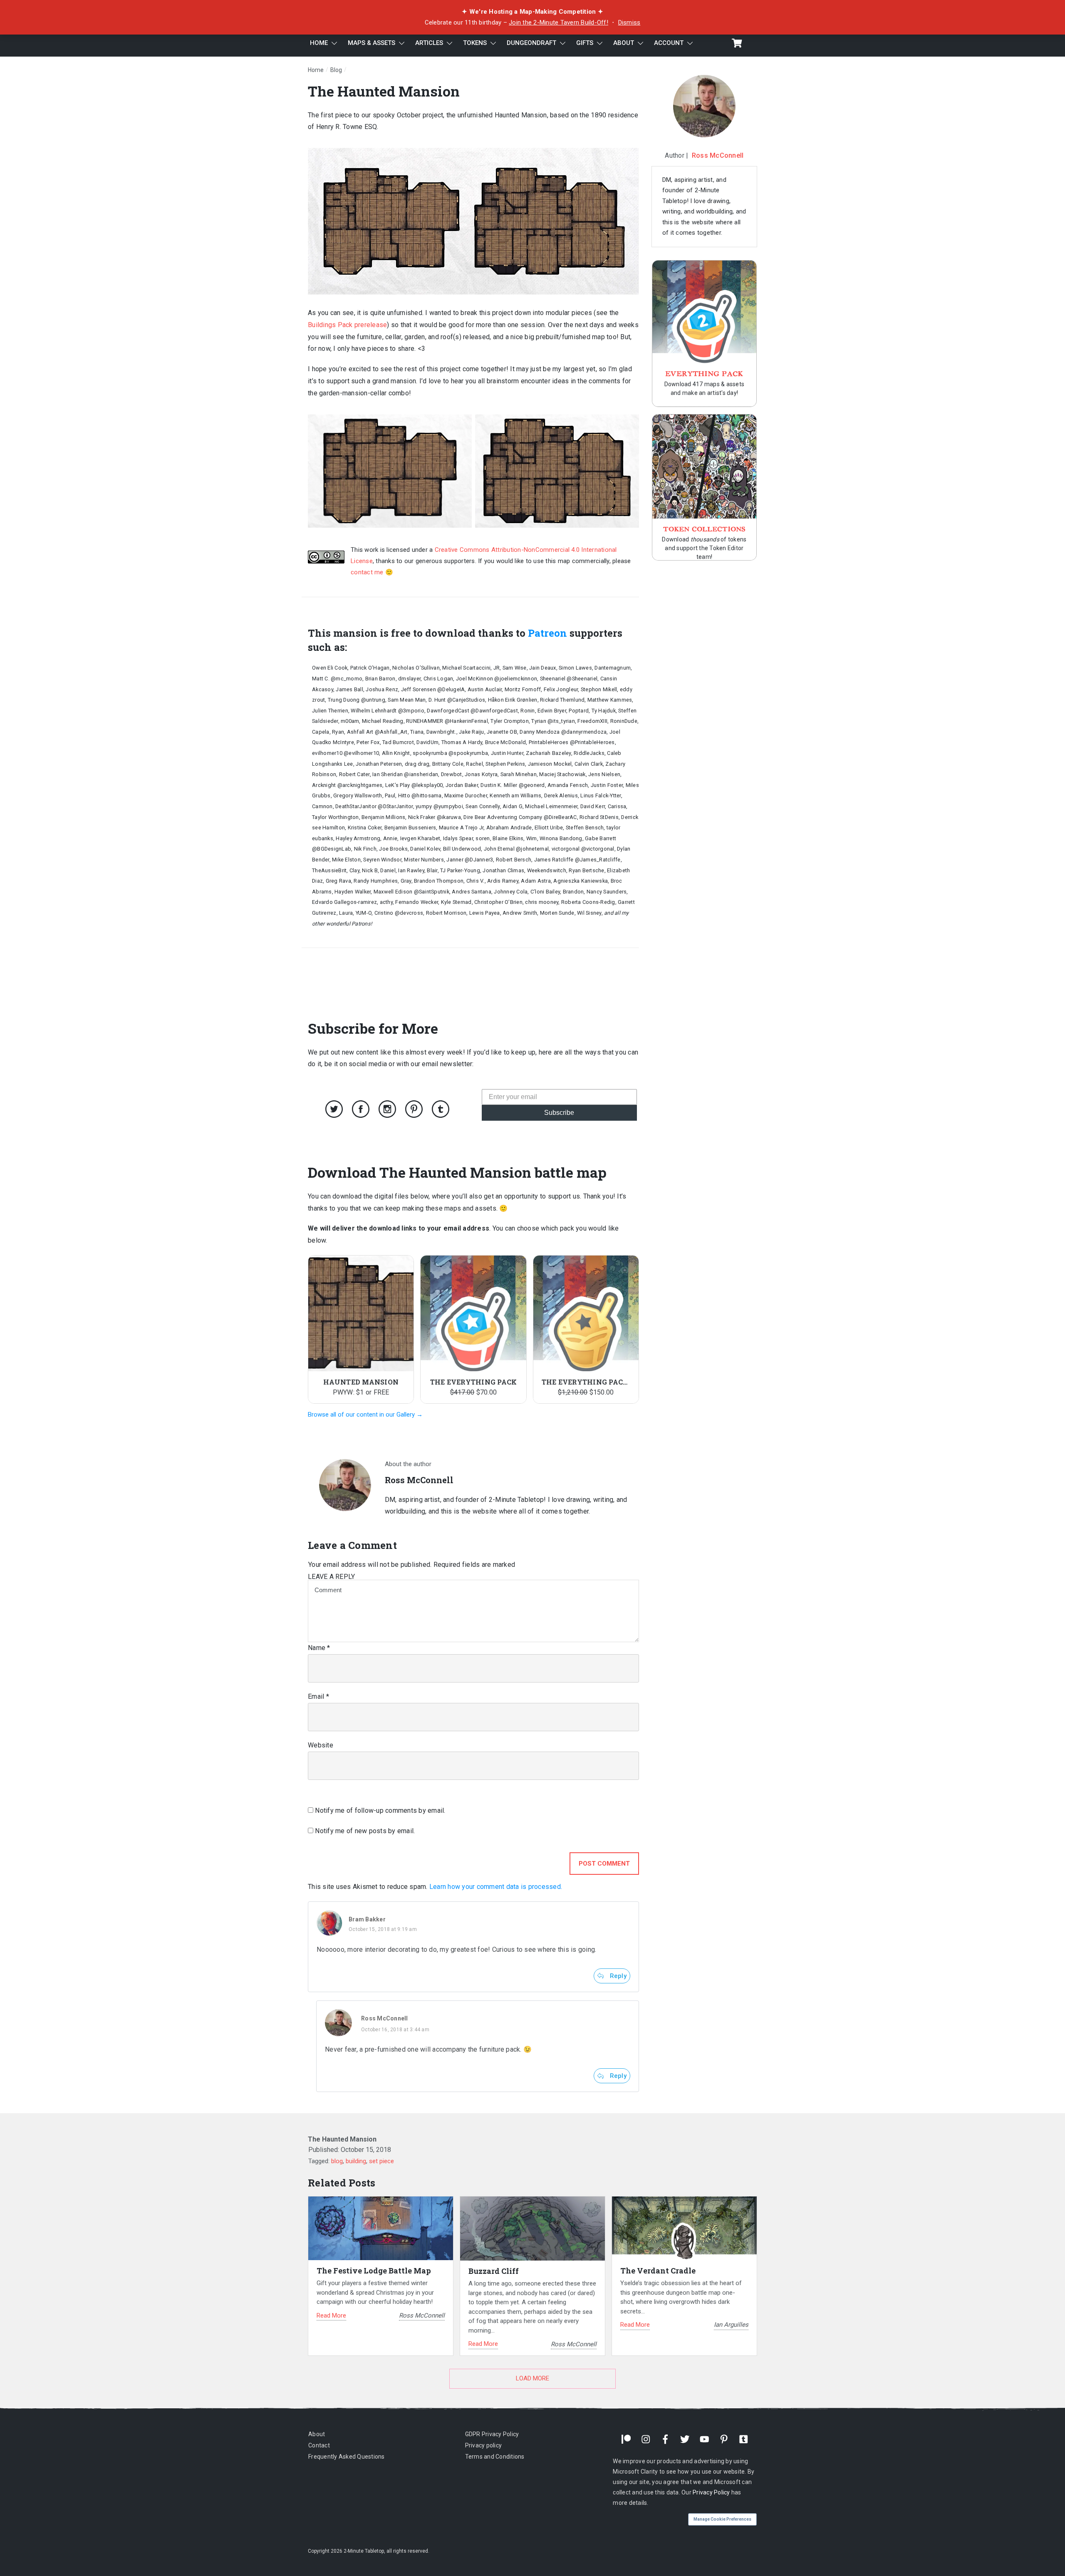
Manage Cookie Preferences (722, 2519)
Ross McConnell (385, 2018)
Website (321, 1745)
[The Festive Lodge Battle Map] (381, 2228)
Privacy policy (484, 2445)
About (317, 2434)
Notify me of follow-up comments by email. (380, 1810)
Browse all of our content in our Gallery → (365, 1415)
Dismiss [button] (629, 22)
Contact (319, 2445)
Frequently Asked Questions (347, 2457)
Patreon (547, 633)
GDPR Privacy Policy (492, 2434)
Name (319, 1648)
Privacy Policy (711, 2492)
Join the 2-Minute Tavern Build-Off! (559, 22)
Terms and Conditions (495, 2457)
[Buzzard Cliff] (532, 2229)
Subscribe (559, 1113)
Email (318, 1696)
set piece (381, 2161)
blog (337, 2161)
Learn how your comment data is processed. (496, 1887)
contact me (367, 572)
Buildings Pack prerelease (347, 325)
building (356, 2161)
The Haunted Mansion (384, 91)
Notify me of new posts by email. (365, 1831)
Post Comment (604, 1864)
